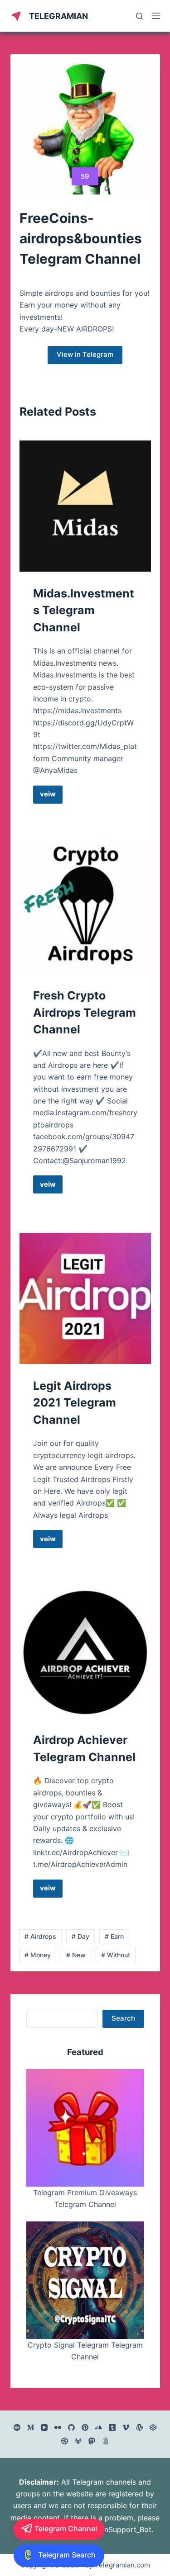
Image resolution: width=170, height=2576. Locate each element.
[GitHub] (71, 2427)
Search (123, 2018)
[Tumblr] (112, 2427)
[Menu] (156, 16)
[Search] (139, 16)
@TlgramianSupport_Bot (109, 2529)
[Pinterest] (85, 2427)
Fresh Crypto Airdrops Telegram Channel (85, 1012)
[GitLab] (78, 2441)
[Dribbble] (65, 2441)
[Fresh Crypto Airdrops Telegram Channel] (85, 908)
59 (85, 176)
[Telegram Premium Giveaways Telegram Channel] (85, 2128)
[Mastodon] (92, 2441)
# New (76, 1955)
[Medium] (31, 2427)
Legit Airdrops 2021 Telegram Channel (75, 1403)
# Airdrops (40, 1936)
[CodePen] (153, 2427)
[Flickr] (58, 2427)
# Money (38, 1955)
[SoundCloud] (99, 2427)
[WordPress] (139, 2427)
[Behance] (17, 2427)
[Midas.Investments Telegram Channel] (85, 506)
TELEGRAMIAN (58, 16)
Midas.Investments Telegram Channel (84, 610)
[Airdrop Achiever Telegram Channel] (85, 1653)
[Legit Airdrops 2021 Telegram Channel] (85, 1298)
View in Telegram (85, 354)
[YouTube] (44, 2427)
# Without (116, 1955)
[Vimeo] (126, 2427)
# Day (80, 1936)
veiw (51, 796)
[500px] (105, 2441)
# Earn (114, 1936)
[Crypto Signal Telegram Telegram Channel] (85, 2280)
